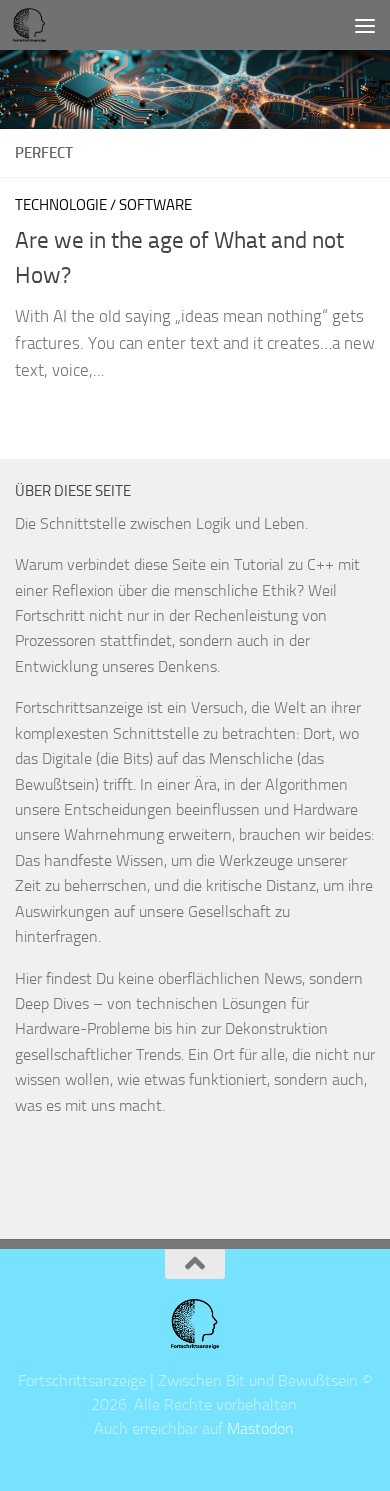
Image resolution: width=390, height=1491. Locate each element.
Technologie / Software (103, 205)
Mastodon (260, 1428)
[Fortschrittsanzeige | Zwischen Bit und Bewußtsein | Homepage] (34, 25)
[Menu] (365, 25)
